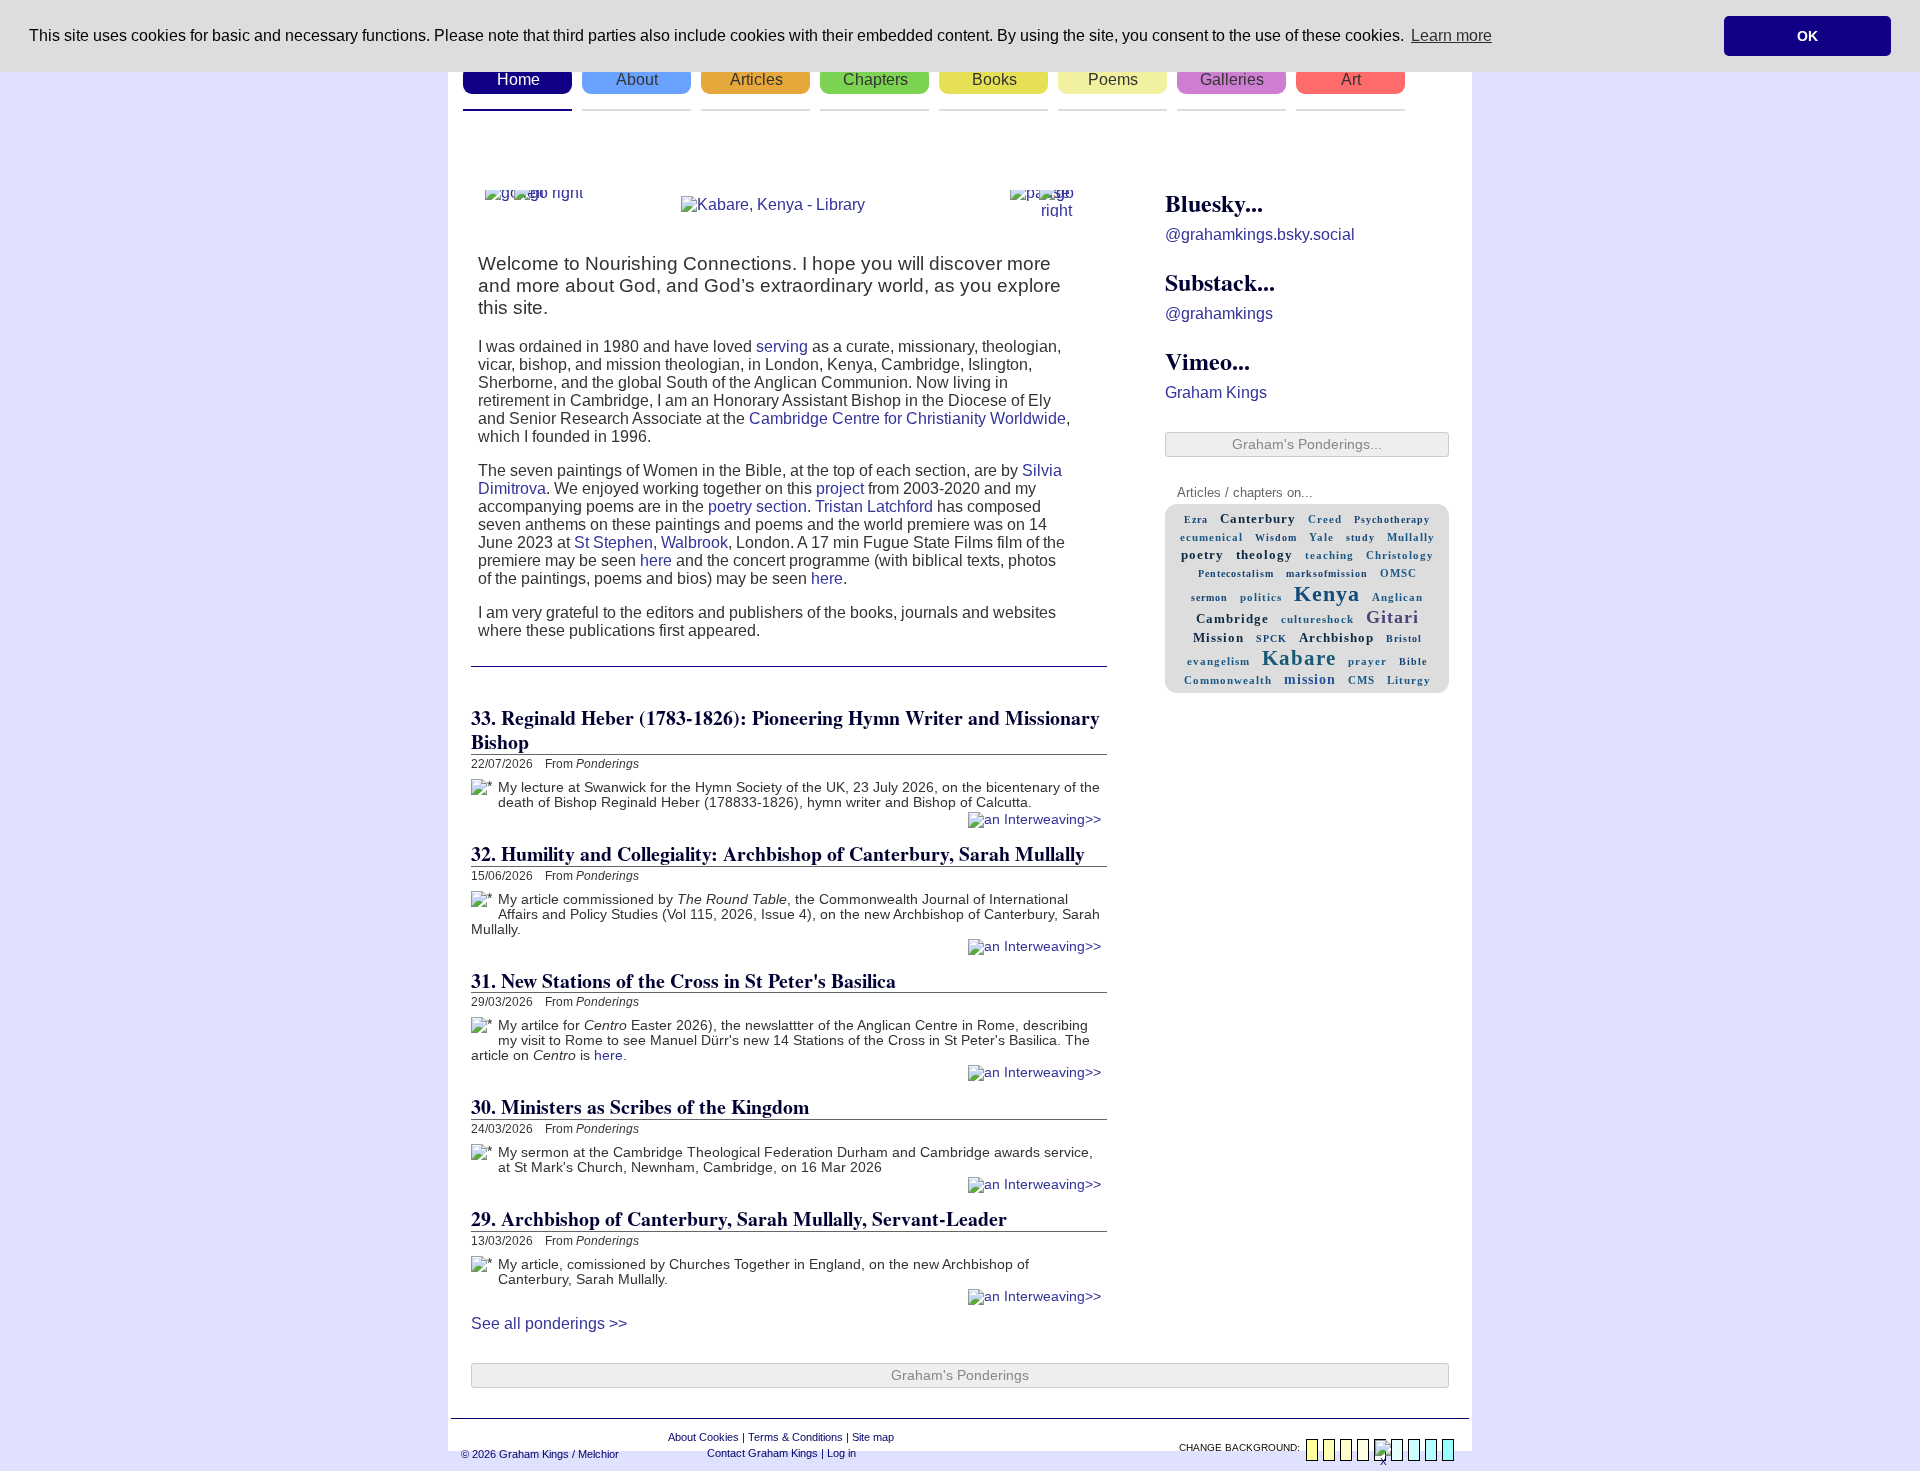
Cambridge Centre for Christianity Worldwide (907, 418)
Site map (873, 1437)
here (656, 560)
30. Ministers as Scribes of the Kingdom (640, 1106)
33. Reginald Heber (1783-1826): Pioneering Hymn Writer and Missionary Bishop (785, 729)
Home (518, 79)
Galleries (1232, 79)
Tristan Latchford (874, 506)
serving (782, 346)
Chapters (875, 79)
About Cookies (703, 1437)
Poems (1113, 79)
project (840, 488)
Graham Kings (1216, 392)
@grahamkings (1219, 313)
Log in (841, 1453)
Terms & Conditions (795, 1437)
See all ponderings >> (549, 1323)
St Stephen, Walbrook (651, 542)
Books (994, 79)
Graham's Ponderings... (1307, 444)
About (637, 79)
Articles (756, 79)
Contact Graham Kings (762, 1453)
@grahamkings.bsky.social (1260, 234)
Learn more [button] (1451, 35)
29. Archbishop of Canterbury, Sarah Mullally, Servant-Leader (739, 1218)
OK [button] (1807, 36)
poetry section (757, 506)
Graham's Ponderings (960, 1375)
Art (1351, 79)
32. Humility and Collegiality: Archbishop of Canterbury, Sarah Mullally (778, 853)
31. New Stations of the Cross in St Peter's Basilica (683, 980)
